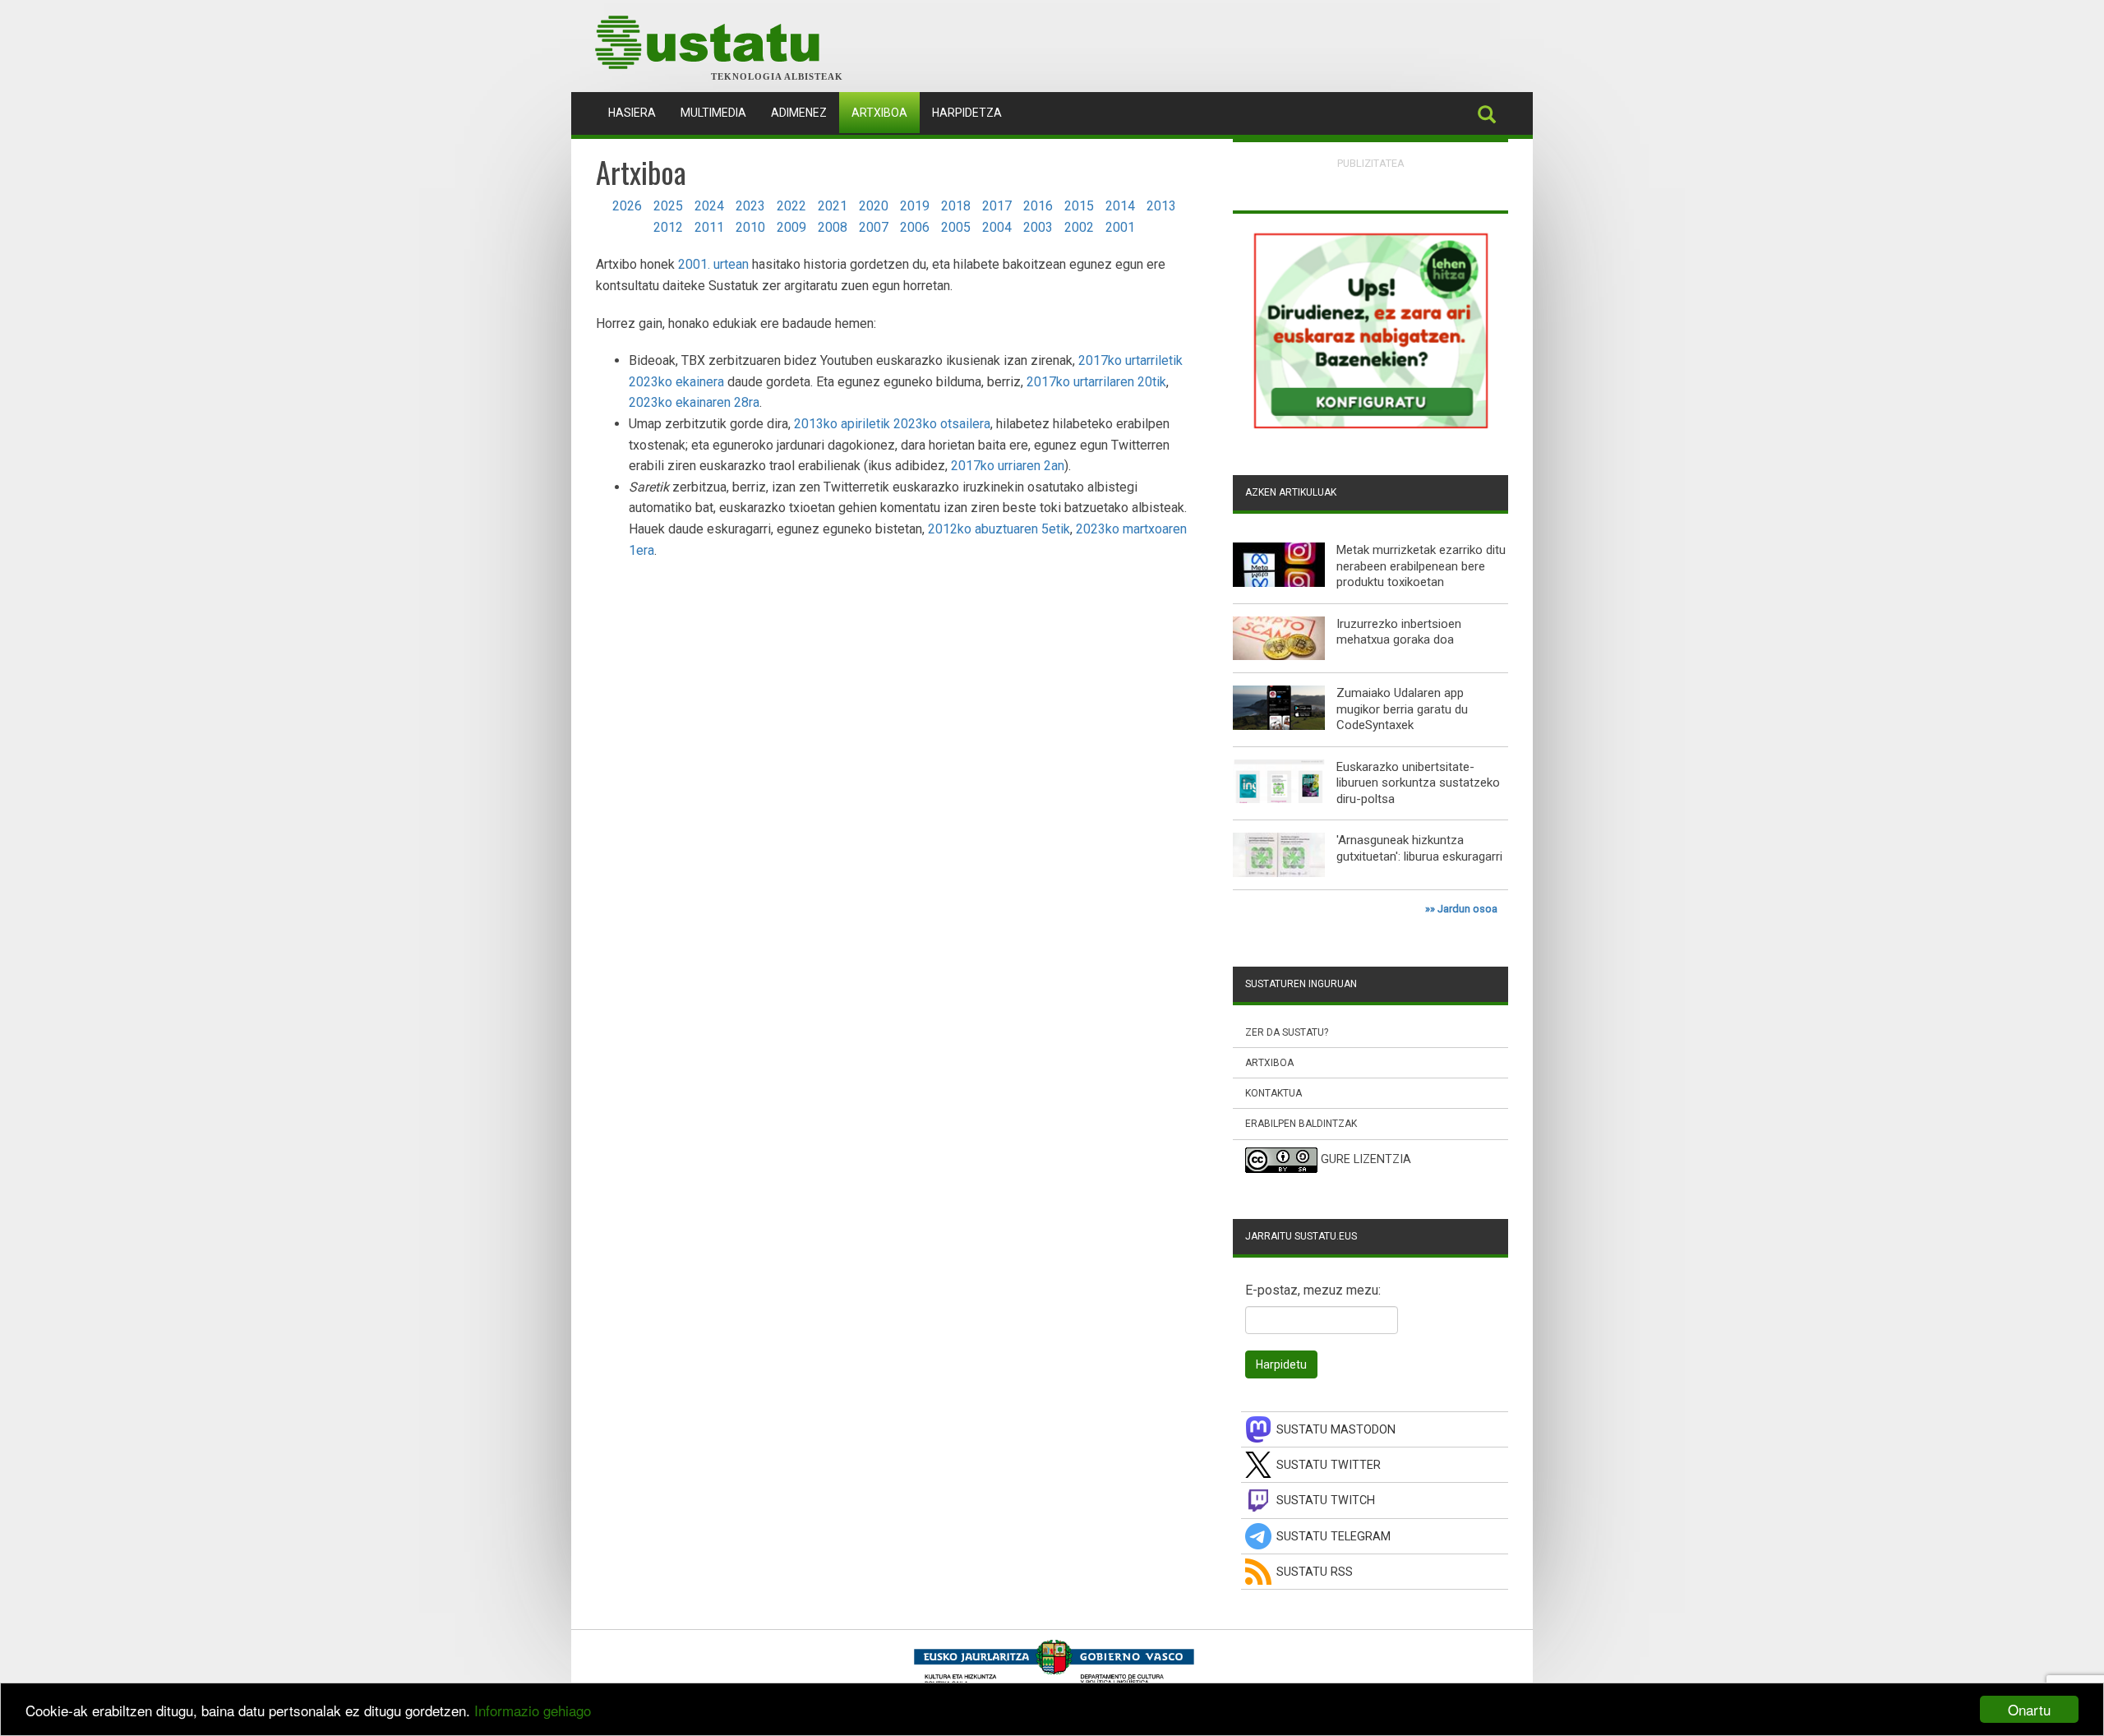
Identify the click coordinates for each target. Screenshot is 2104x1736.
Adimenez (799, 113)
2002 (1079, 227)
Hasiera (638, 112)
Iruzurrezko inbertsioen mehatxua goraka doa (1399, 632)
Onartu (2029, 1709)
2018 (956, 206)
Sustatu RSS (1315, 1572)
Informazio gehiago (533, 1710)
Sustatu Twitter (1329, 1465)
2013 (1161, 206)
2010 (750, 227)
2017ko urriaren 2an (1008, 466)
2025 (668, 206)
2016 (1038, 206)
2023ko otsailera (942, 424)
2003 (1038, 227)
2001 (1120, 227)
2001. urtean (713, 264)
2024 (709, 206)
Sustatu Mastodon (1336, 1430)
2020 (874, 206)
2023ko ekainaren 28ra (694, 402)
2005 (956, 227)
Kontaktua (1273, 1093)
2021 (833, 206)
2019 (915, 206)
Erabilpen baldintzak (1301, 1124)
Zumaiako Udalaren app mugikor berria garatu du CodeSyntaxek (1402, 709)
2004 (997, 227)
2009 (791, 227)
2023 (750, 206)
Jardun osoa (1467, 909)
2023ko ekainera (676, 382)
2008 (833, 227)
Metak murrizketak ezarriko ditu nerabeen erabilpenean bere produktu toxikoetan (1421, 566)
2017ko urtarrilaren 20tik (1096, 382)
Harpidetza (967, 113)
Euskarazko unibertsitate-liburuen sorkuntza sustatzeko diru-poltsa (1418, 783)
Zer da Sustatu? (1287, 1032)
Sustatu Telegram (1333, 1537)
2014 (1120, 206)
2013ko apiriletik (842, 424)
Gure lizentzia (1366, 1159)
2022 (791, 206)
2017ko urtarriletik (1130, 360)
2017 (997, 206)
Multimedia (713, 113)
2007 (874, 227)
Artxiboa (879, 113)
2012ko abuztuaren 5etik (999, 529)
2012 (668, 227)
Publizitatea (1371, 163)
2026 (627, 206)
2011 (709, 227)
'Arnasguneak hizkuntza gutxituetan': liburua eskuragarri (1419, 848)
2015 (1079, 206)
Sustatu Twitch (1326, 1501)
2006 (915, 227)
